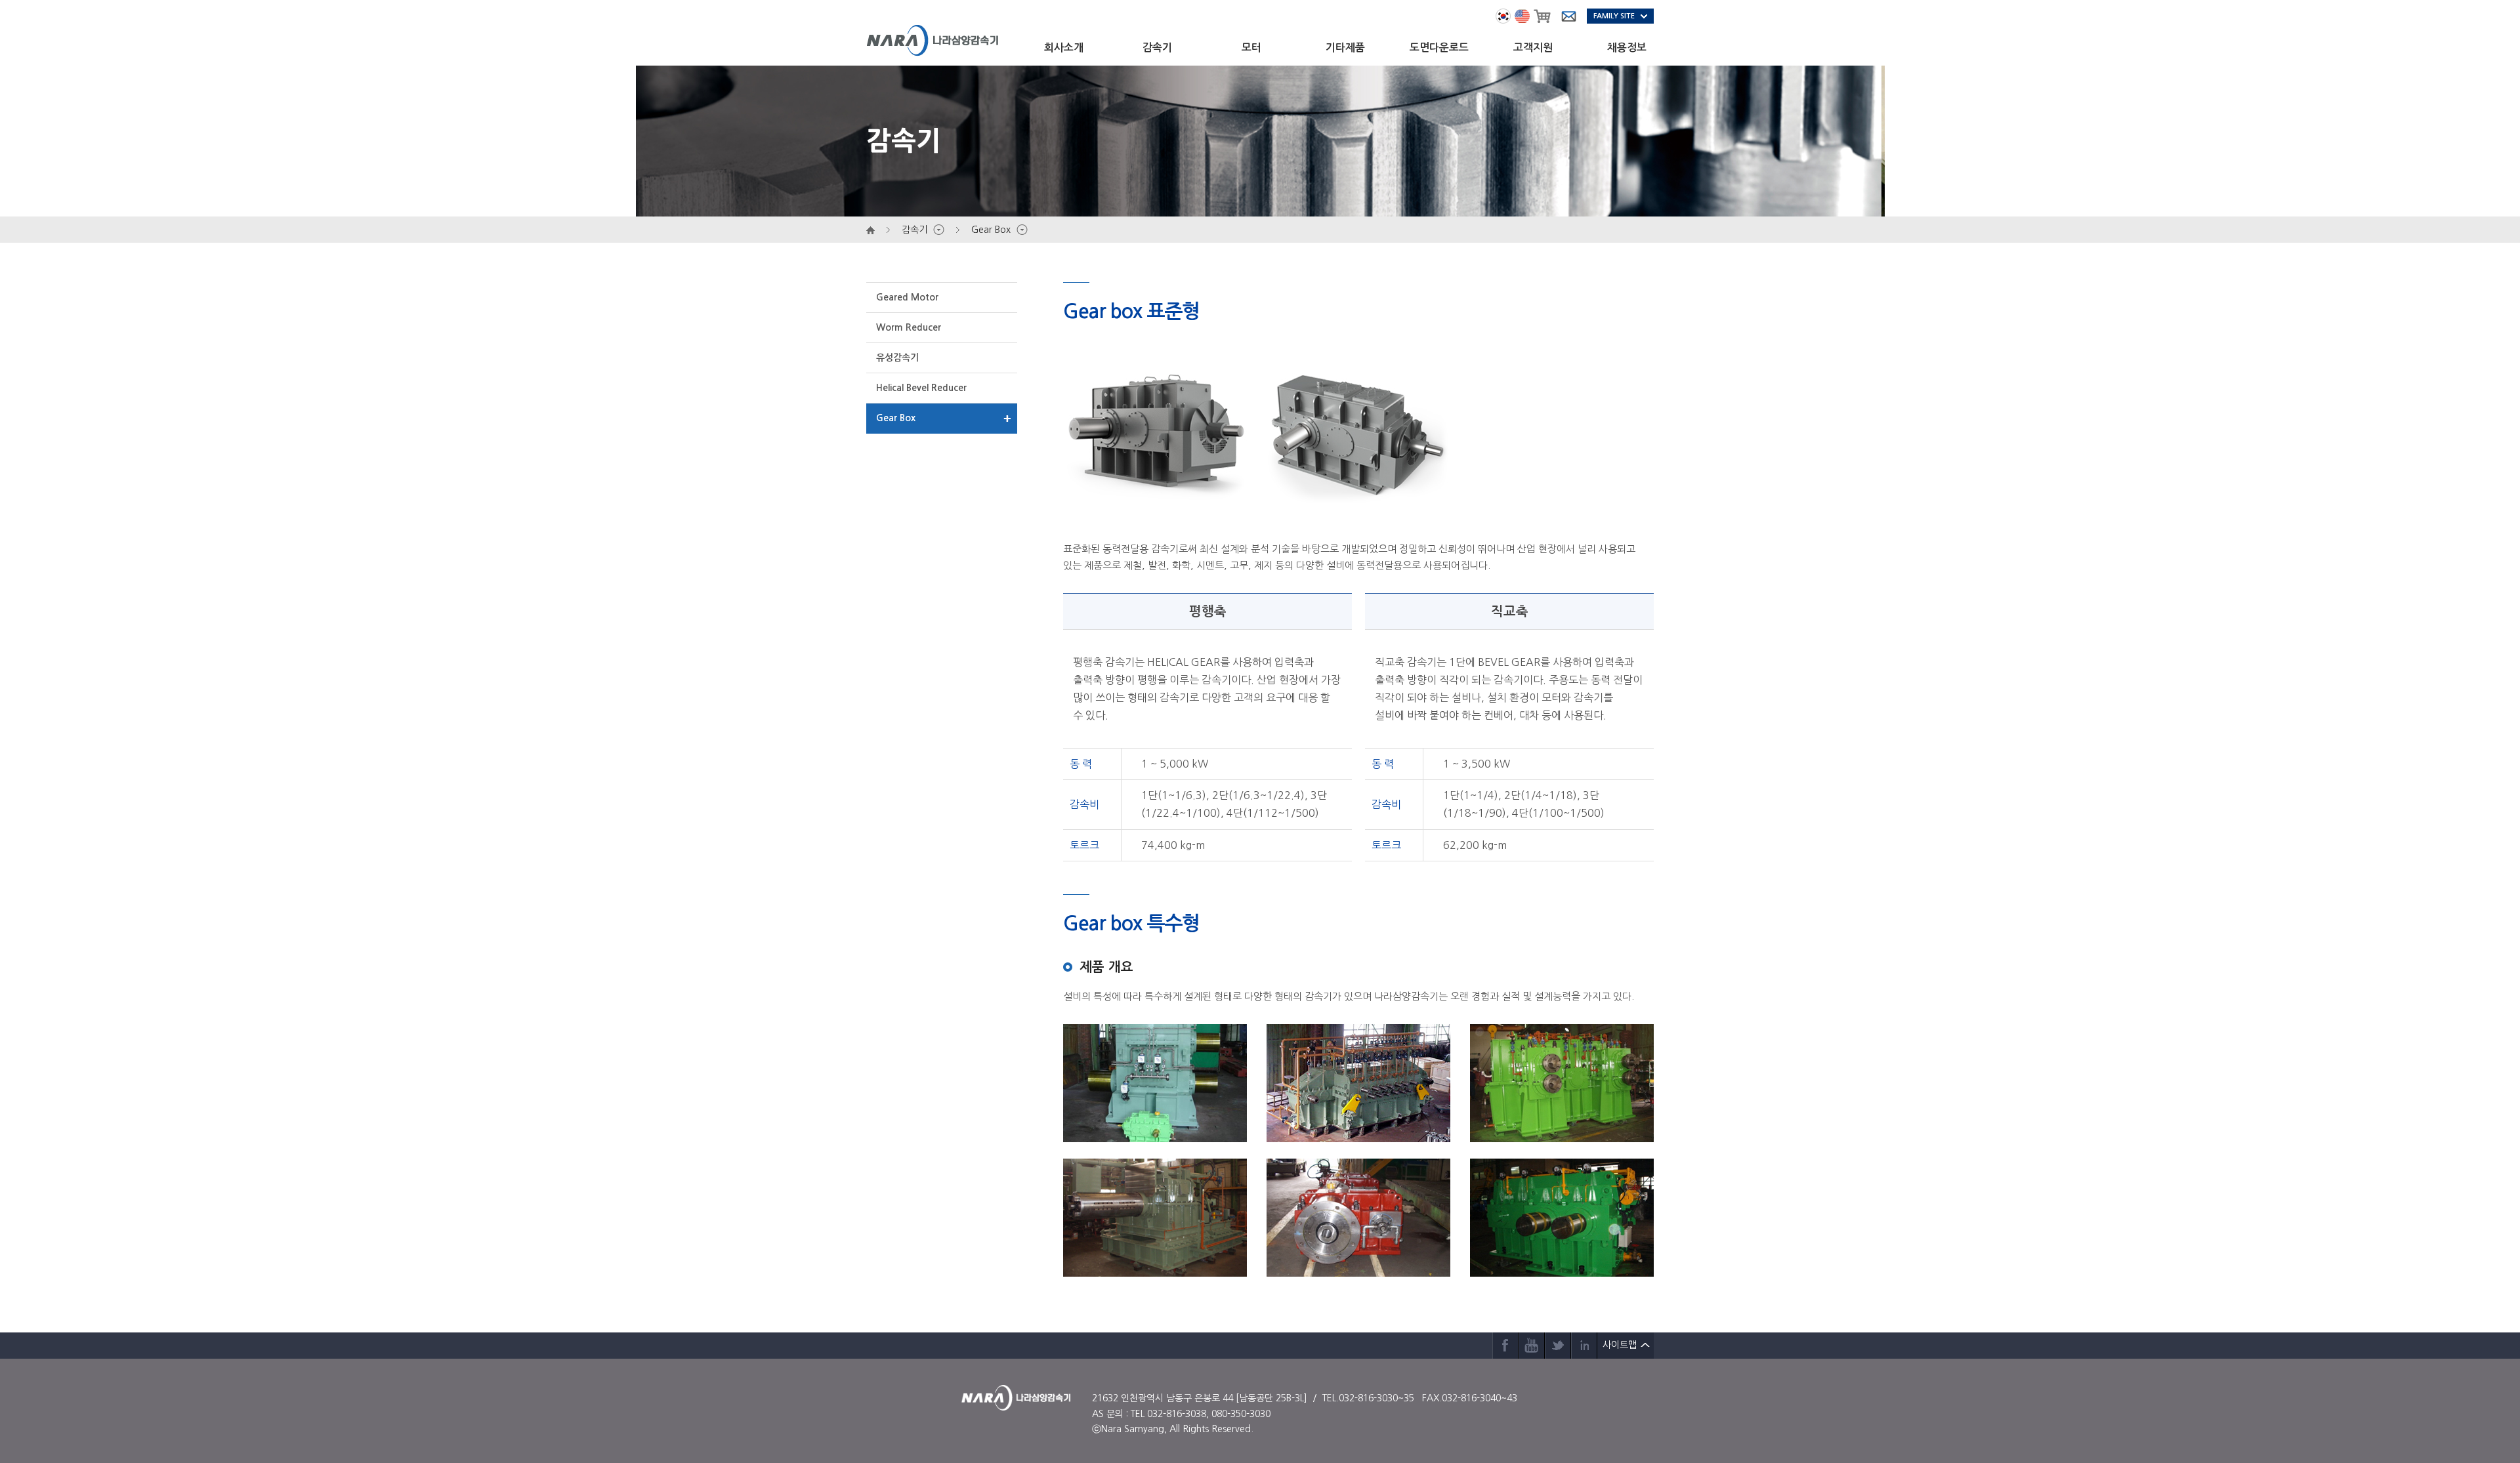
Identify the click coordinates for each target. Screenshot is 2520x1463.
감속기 (1157, 48)
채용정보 (1627, 48)
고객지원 (1533, 48)
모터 (1251, 48)
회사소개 (1064, 48)
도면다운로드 (1439, 48)
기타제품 (1345, 48)
